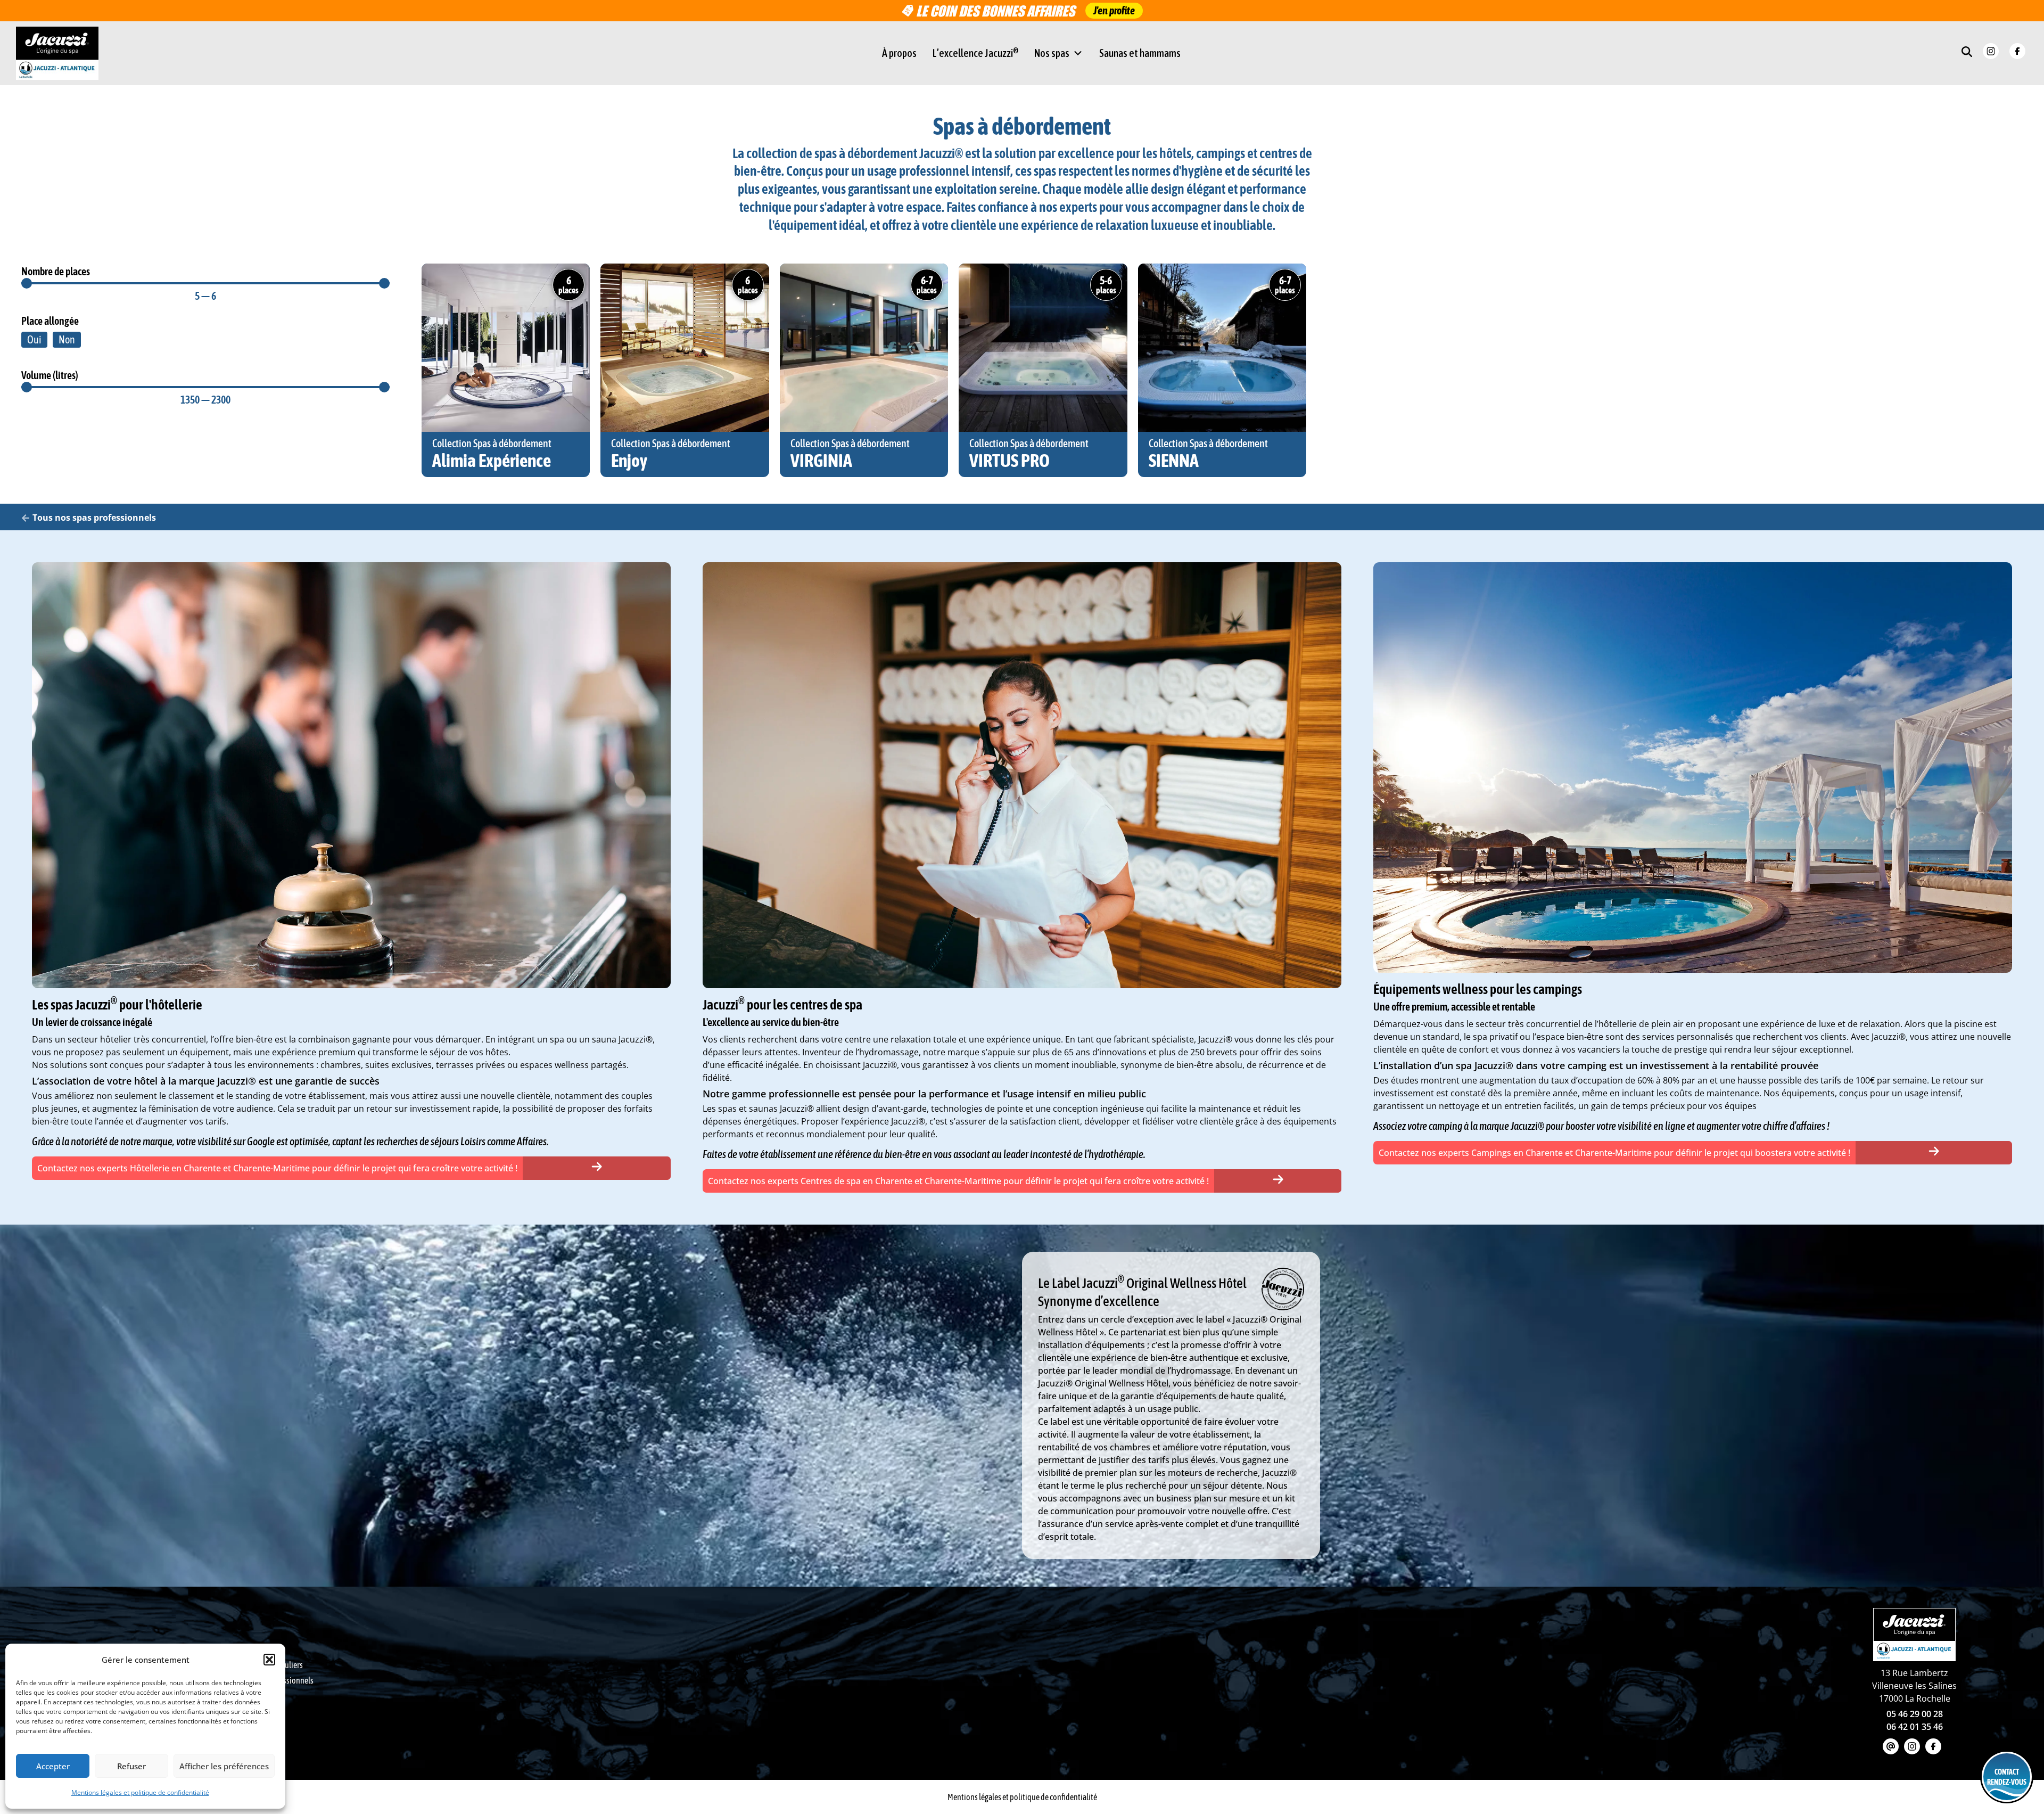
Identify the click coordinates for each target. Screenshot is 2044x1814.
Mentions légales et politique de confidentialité (140, 1792)
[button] (269, 1660)
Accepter (53, 1766)
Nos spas (1052, 53)
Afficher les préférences (224, 1766)
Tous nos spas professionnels (94, 518)
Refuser (131, 1766)
